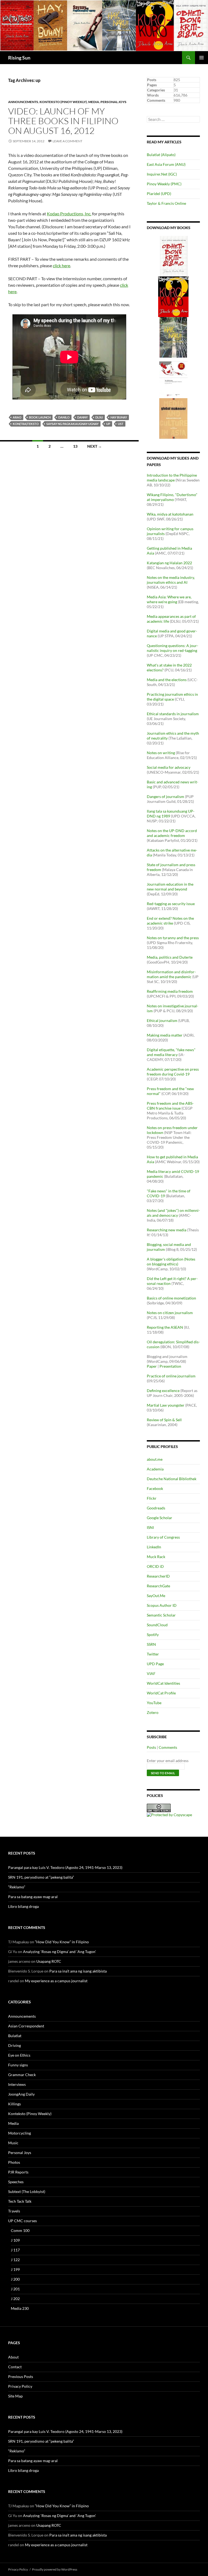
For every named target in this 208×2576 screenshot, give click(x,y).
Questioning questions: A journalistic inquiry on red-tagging (173, 648)
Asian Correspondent (26, 2026)
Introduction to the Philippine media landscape (172, 478)
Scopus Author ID (162, 1605)
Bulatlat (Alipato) (161, 155)
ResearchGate (158, 1586)
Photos (14, 2162)
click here (61, 265)
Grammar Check (22, 2075)
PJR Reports (18, 2172)
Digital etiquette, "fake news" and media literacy (171, 1052)
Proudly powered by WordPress (55, 2569)
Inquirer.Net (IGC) (162, 174)
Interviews (17, 2084)
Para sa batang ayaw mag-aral (33, 1897)
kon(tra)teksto (26, 424)
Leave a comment (67, 141)
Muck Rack (156, 1557)
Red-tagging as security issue (171, 904)
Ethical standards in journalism (173, 714)
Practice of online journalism (171, 1376)
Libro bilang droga (23, 1906)
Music (13, 2143)
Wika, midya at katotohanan (170, 514)
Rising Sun (19, 58)
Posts (151, 1747)
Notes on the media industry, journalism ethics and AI (171, 580)
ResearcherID (158, 1576)
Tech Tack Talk (20, 2201)
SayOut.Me (156, 1596)
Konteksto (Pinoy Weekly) (63, 102)
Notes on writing (161, 753)
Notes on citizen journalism (170, 1313)
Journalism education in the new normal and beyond (170, 887)
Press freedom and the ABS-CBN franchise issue (170, 1106)
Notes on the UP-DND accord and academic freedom (172, 833)
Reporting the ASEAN (165, 1327)
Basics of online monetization (171, 1298)
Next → (95, 446)
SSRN (151, 1644)
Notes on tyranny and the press (173, 938)
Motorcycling (19, 2133)
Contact (15, 2367)
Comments (168, 1747)
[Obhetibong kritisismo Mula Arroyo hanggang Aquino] (174, 255)
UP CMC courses (22, 2221)
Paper (152, 1366)
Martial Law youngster (166, 1405)
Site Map (15, 2396)
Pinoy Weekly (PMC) (164, 184)
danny (82, 417)
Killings (14, 2104)
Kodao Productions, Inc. (69, 214)
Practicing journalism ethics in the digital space (172, 697)
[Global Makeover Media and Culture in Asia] (173, 418)
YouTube (154, 1703)
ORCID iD (155, 1566)
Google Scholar (160, 1518)
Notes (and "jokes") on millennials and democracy (173, 1213)
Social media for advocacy (169, 767)
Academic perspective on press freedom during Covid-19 (173, 1072)
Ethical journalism (162, 1020)
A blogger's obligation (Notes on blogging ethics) (171, 1261)
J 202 (15, 2299)
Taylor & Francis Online (166, 203)
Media (94, 102)
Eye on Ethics (19, 2055)
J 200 (15, 2279)
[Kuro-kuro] (173, 296)
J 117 (15, 2250)
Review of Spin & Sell (164, 1420)
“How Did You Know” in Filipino (62, 1942)
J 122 (15, 2260)
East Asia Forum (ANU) (166, 164)
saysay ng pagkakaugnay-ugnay (72, 424)
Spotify (153, 1635)
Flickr (152, 1498)
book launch (40, 417)
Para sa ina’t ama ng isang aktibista (78, 1971)
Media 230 (20, 2308)
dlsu (99, 417)
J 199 (15, 2269)
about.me (155, 1459)
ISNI (150, 1527)
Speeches (16, 2182)
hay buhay (119, 417)
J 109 (15, 2240)
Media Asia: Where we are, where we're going (169, 599)
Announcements (23, 102)
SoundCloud (157, 1625)
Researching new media (167, 1230)
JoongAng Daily (21, 2094)
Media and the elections (167, 680)
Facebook (155, 1488)
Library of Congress (163, 1537)
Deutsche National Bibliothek (172, 1479)
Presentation (170, 1366)
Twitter (153, 1654)
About (13, 2357)
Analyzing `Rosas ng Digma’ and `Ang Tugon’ (59, 1952)
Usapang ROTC (49, 1961)
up (108, 424)
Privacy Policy (20, 2386)
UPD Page (155, 1664)
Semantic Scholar (161, 1615)
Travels (14, 2211)
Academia (155, 1469)
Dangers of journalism (165, 796)
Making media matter (165, 1035)
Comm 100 (20, 2230)
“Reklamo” (17, 1887)
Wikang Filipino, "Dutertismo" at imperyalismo (172, 497)
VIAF (151, 1673)
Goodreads (156, 1508)
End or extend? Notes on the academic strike (170, 921)
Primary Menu (201, 58)
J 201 (15, 2289)
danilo (64, 417)
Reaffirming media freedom (170, 991)
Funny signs (18, 2065)
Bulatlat (15, 2036)
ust (121, 424)
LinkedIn (154, 1547)
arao (17, 417)
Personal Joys (113, 102)
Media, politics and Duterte (170, 957)
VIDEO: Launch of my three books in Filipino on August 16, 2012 (63, 121)
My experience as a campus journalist (56, 1981)
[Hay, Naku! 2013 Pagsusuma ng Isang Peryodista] (173, 337)
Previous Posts (21, 2377)
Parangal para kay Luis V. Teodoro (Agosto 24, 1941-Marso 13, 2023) (65, 1867)
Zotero (153, 1712)
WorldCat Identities (163, 1683)
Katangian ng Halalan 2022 (169, 563)
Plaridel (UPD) (159, 194)
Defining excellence (163, 1391)
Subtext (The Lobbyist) (27, 2191)
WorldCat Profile (161, 1693)
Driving (14, 2045)
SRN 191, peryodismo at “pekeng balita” (41, 1877)
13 (75, 446)
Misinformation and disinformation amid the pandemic (171, 974)
